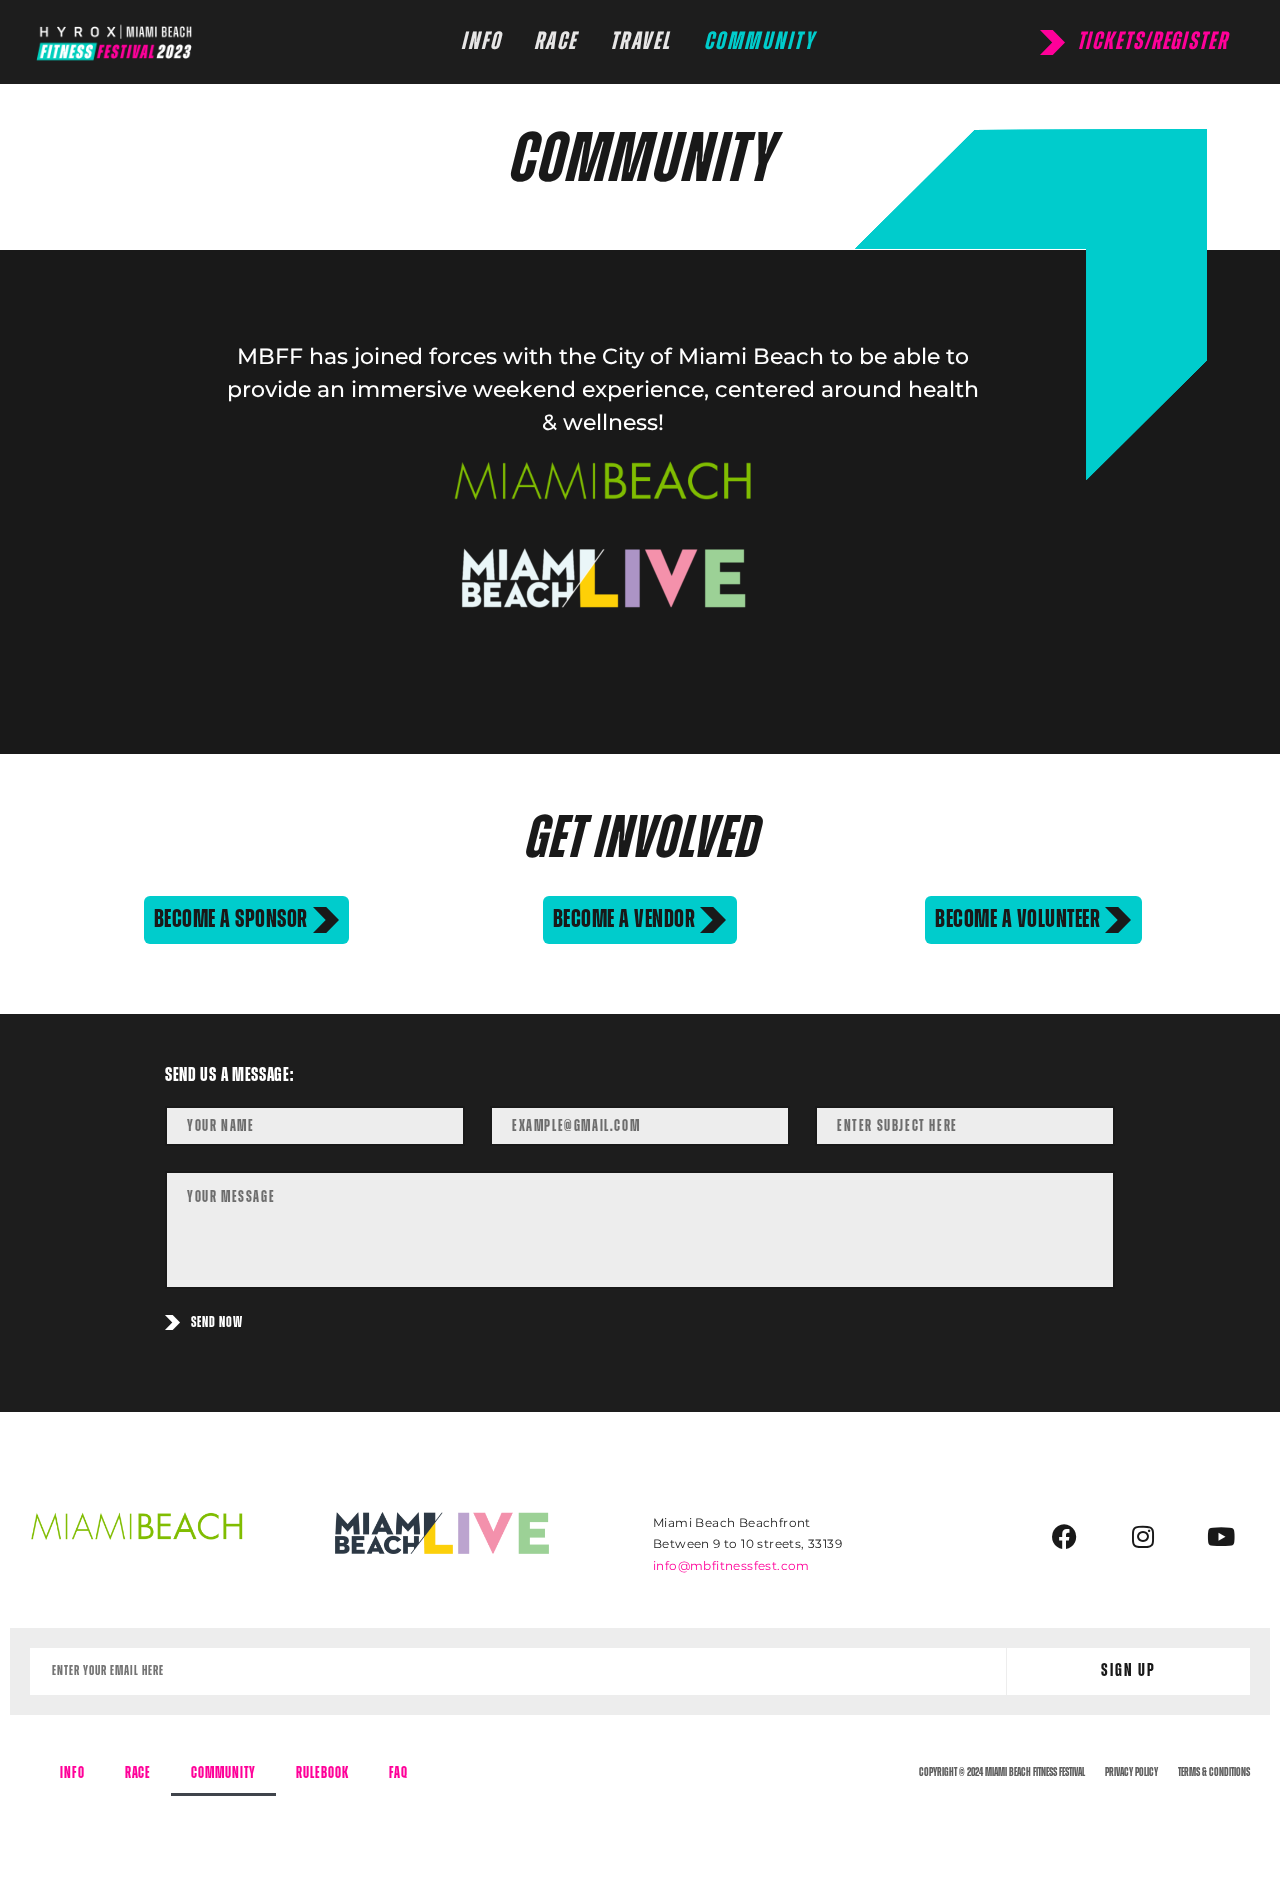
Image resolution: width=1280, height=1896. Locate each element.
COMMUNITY (760, 41)
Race (138, 1773)
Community (223, 1773)
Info (72, 1773)
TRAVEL (641, 41)
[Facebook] (1064, 1537)
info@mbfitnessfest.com (731, 1565)
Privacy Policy (1131, 1772)
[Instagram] (1143, 1537)
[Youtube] (1221, 1537)
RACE (556, 41)
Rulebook (322, 1773)
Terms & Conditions (1214, 1772)
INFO (481, 41)
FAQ (399, 1773)
